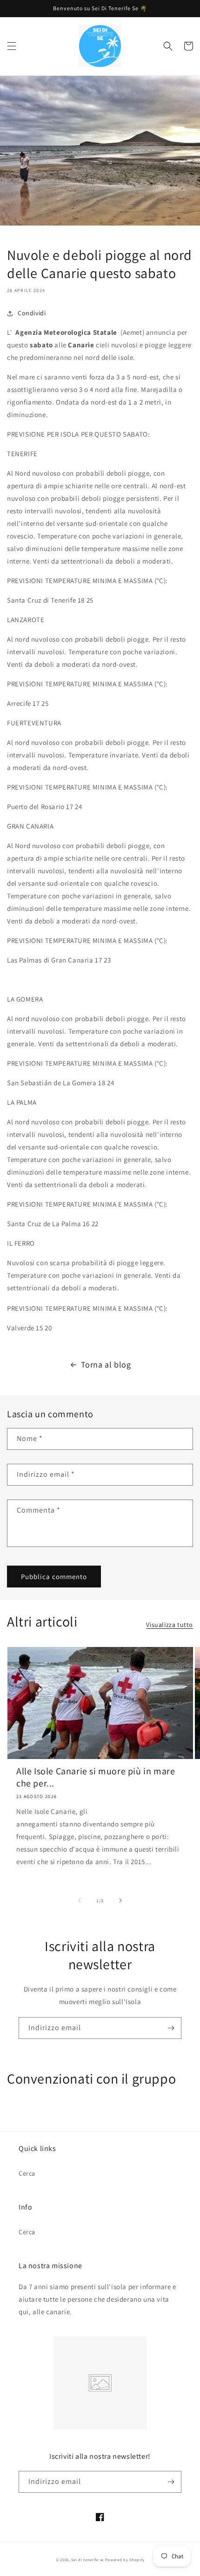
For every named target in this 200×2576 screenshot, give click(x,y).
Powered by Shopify (125, 2559)
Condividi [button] (32, 313)
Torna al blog (106, 1364)
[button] (12, 46)
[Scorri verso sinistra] (80, 1900)
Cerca (27, 2173)
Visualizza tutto (170, 1625)
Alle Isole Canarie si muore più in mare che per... (96, 1777)
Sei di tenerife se (88, 2559)
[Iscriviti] (171, 2028)
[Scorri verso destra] (120, 1900)
